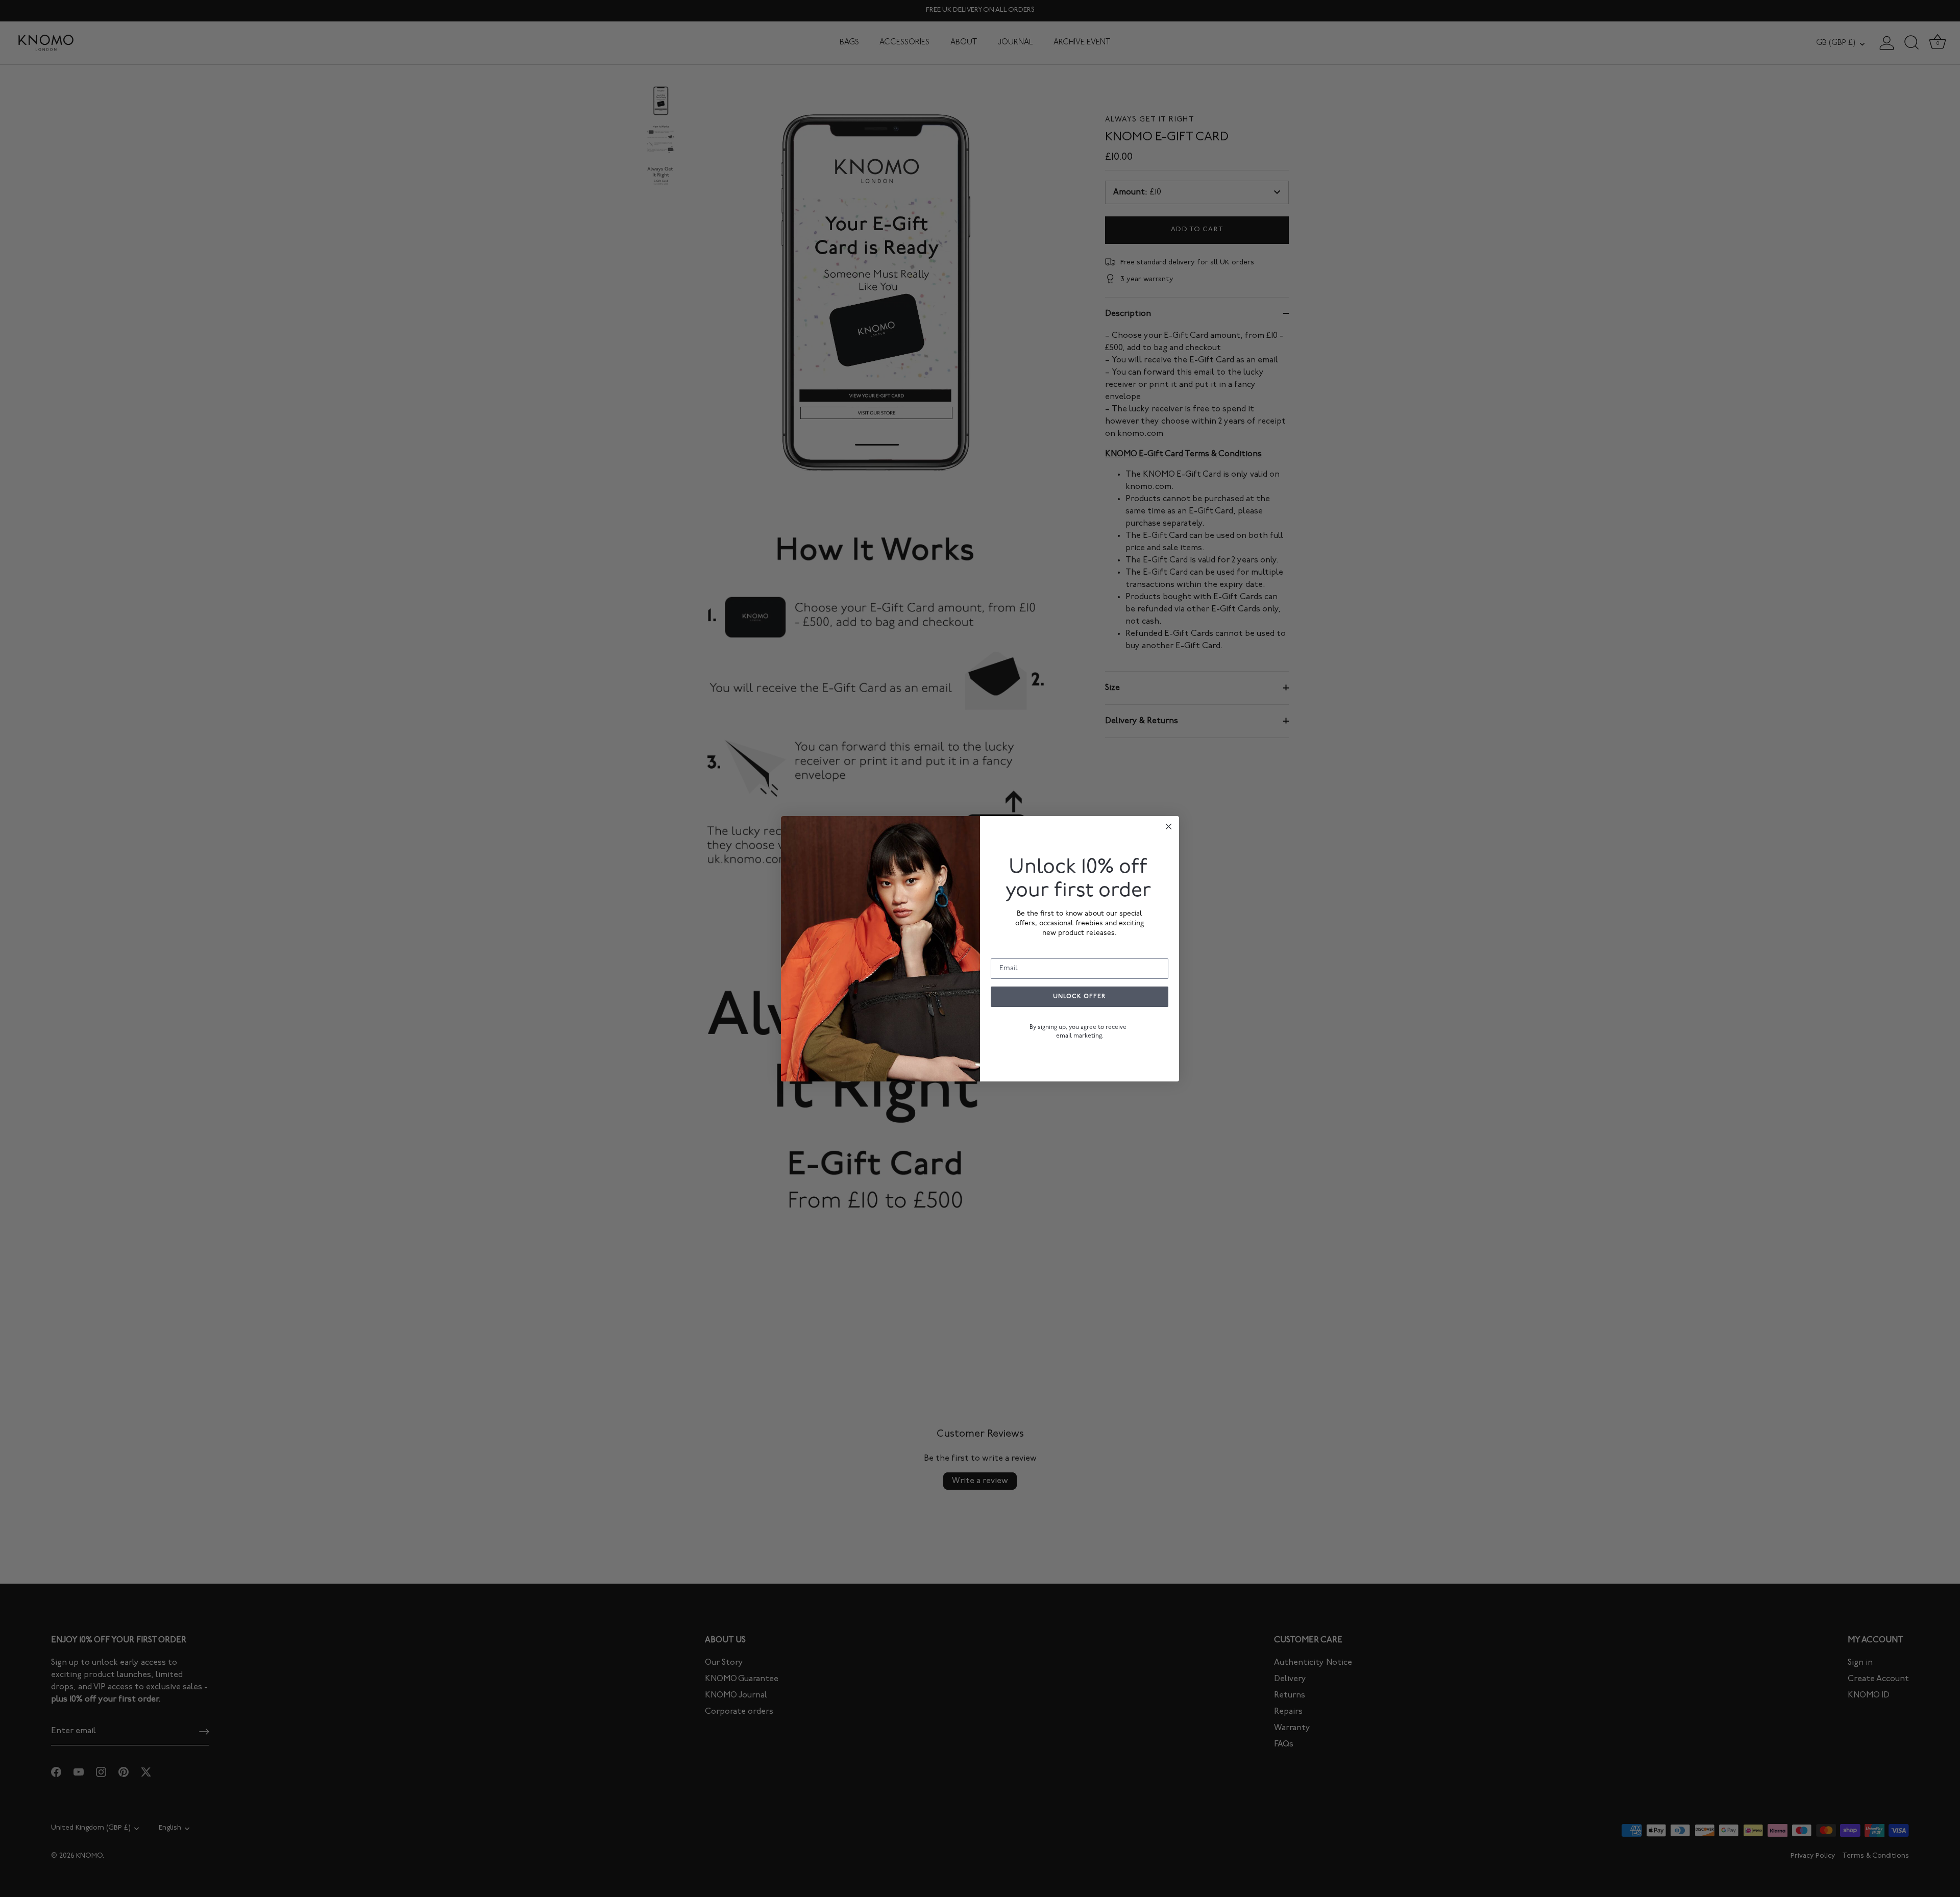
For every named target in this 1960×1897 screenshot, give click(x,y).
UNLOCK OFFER (1080, 997)
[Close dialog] (1169, 827)
